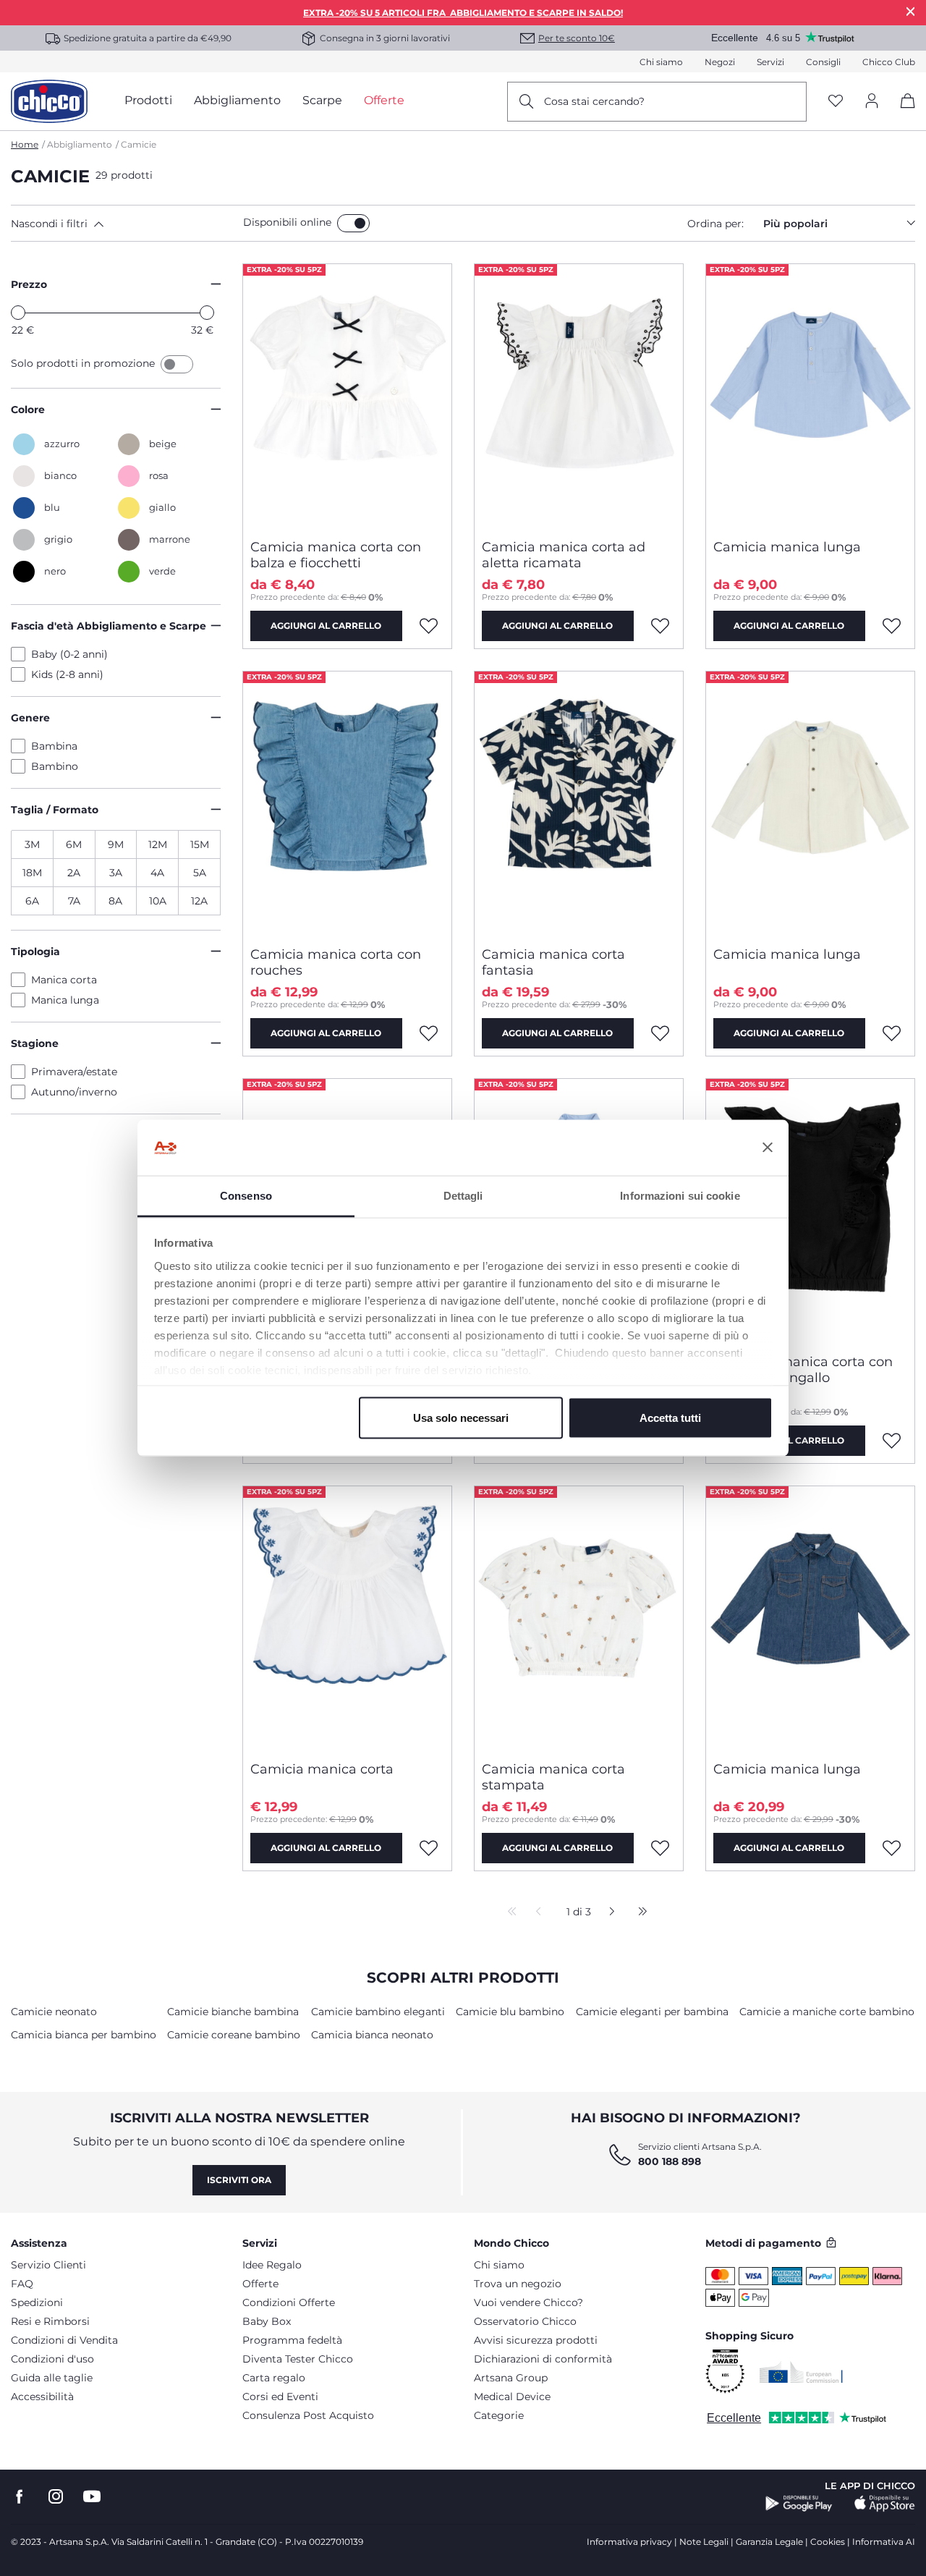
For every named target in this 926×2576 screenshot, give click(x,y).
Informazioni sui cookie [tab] (680, 1195)
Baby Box (267, 2321)
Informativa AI (884, 2542)
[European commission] (801, 2372)
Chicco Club (889, 62)
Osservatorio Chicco (525, 2321)
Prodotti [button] (148, 100)
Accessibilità (42, 2397)
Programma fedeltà (292, 2340)
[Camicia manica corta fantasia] (579, 803)
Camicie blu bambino (510, 2012)
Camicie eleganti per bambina (652, 2012)
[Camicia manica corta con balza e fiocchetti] (347, 396)
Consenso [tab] (246, 1195)
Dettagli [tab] (463, 1195)
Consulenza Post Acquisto (308, 2415)
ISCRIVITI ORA (239, 2180)
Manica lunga (65, 1000)
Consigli (823, 62)
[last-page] (639, 1912)
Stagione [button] (35, 1043)
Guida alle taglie (52, 2378)
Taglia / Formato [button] (55, 810)
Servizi (770, 62)
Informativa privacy (629, 2542)
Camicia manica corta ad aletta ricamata (564, 555)
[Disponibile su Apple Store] (885, 2504)
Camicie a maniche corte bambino (827, 2012)
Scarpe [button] (322, 100)
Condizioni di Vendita (64, 2340)
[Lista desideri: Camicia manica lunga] (892, 626)
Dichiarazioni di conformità (543, 2359)
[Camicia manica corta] (347, 1618)
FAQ (22, 2284)
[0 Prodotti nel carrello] (902, 113)
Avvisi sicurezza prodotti (536, 2340)
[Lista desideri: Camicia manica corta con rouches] (429, 1033)
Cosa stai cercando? (594, 101)
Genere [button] (30, 718)
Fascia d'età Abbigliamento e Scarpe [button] (109, 626)
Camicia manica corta (322, 1769)
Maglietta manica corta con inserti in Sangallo (803, 1370)
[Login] (872, 102)
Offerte (260, 2284)
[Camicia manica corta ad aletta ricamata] (579, 396)
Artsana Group (511, 2378)
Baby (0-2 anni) (69, 654)
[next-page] (608, 1912)
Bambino (55, 766)
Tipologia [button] (35, 952)
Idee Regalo (272, 2265)
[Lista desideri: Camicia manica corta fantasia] (660, 1033)
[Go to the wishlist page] (836, 102)
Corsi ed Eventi (280, 2397)
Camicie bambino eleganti (378, 2012)
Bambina (54, 746)
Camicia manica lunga (787, 547)
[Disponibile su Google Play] (799, 2504)
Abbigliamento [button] (237, 100)
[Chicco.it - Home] (49, 101)
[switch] (353, 223)
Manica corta (64, 980)
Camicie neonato (54, 2012)
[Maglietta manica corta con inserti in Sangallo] (810, 1211)
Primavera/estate (74, 1072)
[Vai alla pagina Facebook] (20, 2497)
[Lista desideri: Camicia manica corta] (429, 1848)
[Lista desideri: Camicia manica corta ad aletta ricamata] (660, 626)
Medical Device (512, 2397)
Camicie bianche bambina (233, 2012)
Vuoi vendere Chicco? (528, 2302)
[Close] (911, 11)
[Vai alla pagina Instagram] (56, 2497)
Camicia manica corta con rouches (336, 962)
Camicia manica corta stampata (553, 1777)
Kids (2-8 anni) (67, 674)
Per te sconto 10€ (577, 38)
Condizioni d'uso (52, 2359)
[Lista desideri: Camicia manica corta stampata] (660, 1848)
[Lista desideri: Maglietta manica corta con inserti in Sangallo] (892, 1441)
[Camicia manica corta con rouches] (347, 803)
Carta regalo (274, 2378)
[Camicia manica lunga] (810, 396)
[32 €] (207, 313)
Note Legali (704, 2542)
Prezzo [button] (29, 284)
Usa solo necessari (461, 1418)
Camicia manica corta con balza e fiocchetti (336, 555)
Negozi (720, 62)
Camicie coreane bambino (234, 2035)
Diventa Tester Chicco (298, 2359)
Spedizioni (37, 2302)
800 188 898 (670, 2161)
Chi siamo (661, 62)
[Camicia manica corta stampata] (579, 1618)
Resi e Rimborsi (50, 2321)
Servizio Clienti (48, 2265)
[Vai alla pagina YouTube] (92, 2497)
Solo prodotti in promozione (84, 363)
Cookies (828, 2542)
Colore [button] (28, 410)
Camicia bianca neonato (372, 2035)
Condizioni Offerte (289, 2302)
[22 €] (18, 313)
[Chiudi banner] (768, 1148)
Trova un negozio (518, 2284)
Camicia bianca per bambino (84, 2035)
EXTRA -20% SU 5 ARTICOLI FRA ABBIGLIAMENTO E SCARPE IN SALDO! (463, 13)
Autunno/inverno (74, 1092)
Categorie (499, 2415)
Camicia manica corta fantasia (553, 962)
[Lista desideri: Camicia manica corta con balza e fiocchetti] (429, 626)
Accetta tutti (670, 1418)
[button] (124, 224)
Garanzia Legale (769, 2542)
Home (25, 144)
